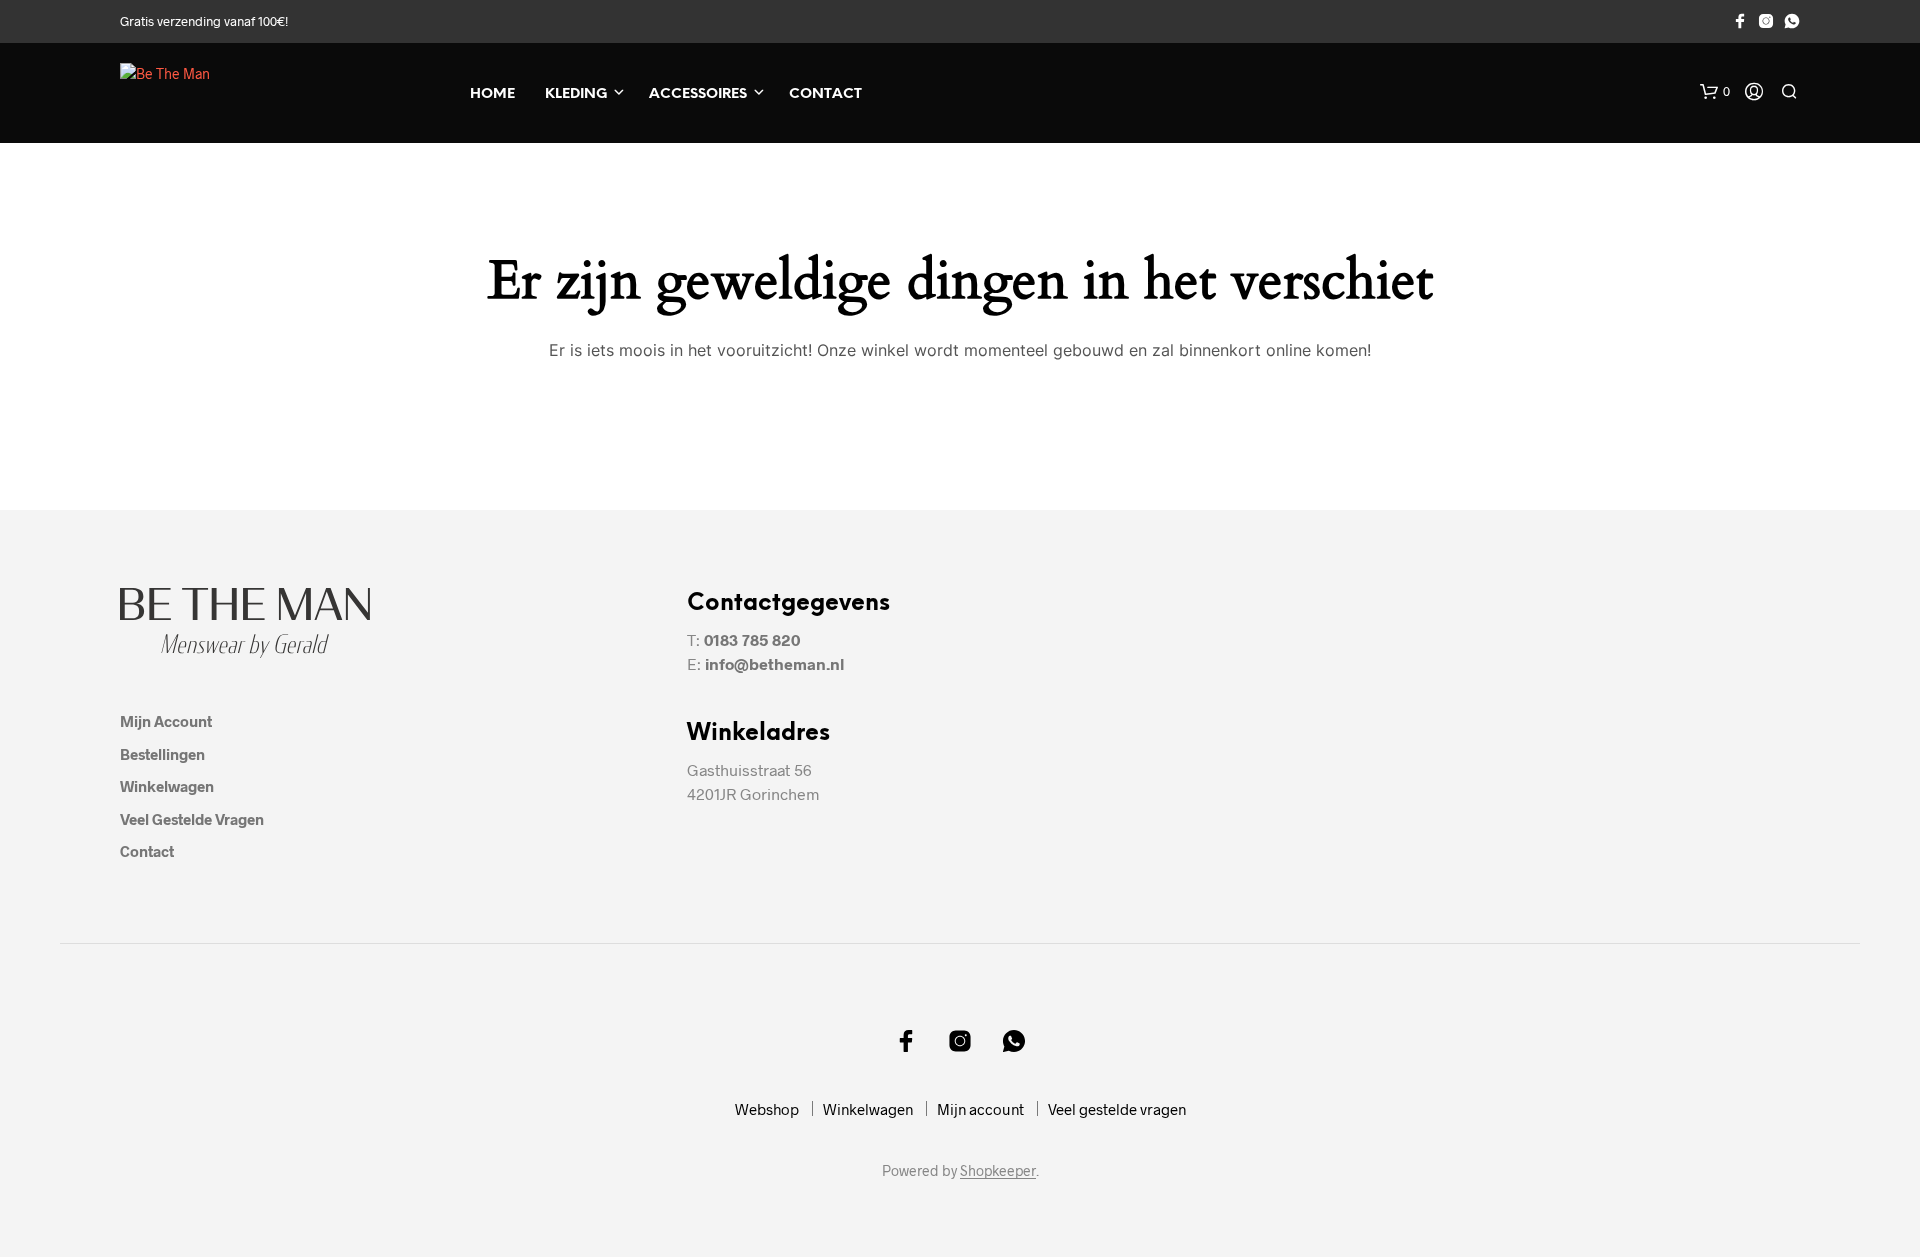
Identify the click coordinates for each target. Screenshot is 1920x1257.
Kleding (576, 94)
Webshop (767, 1109)
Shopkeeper (998, 1171)
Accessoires (698, 94)
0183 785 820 (752, 639)
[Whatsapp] (1792, 21)
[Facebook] (1740, 21)
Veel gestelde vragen (192, 819)
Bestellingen (162, 754)
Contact (825, 94)
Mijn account (166, 721)
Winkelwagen (167, 786)
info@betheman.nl (774, 663)
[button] (1715, 92)
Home (492, 94)
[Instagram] (1766, 21)
